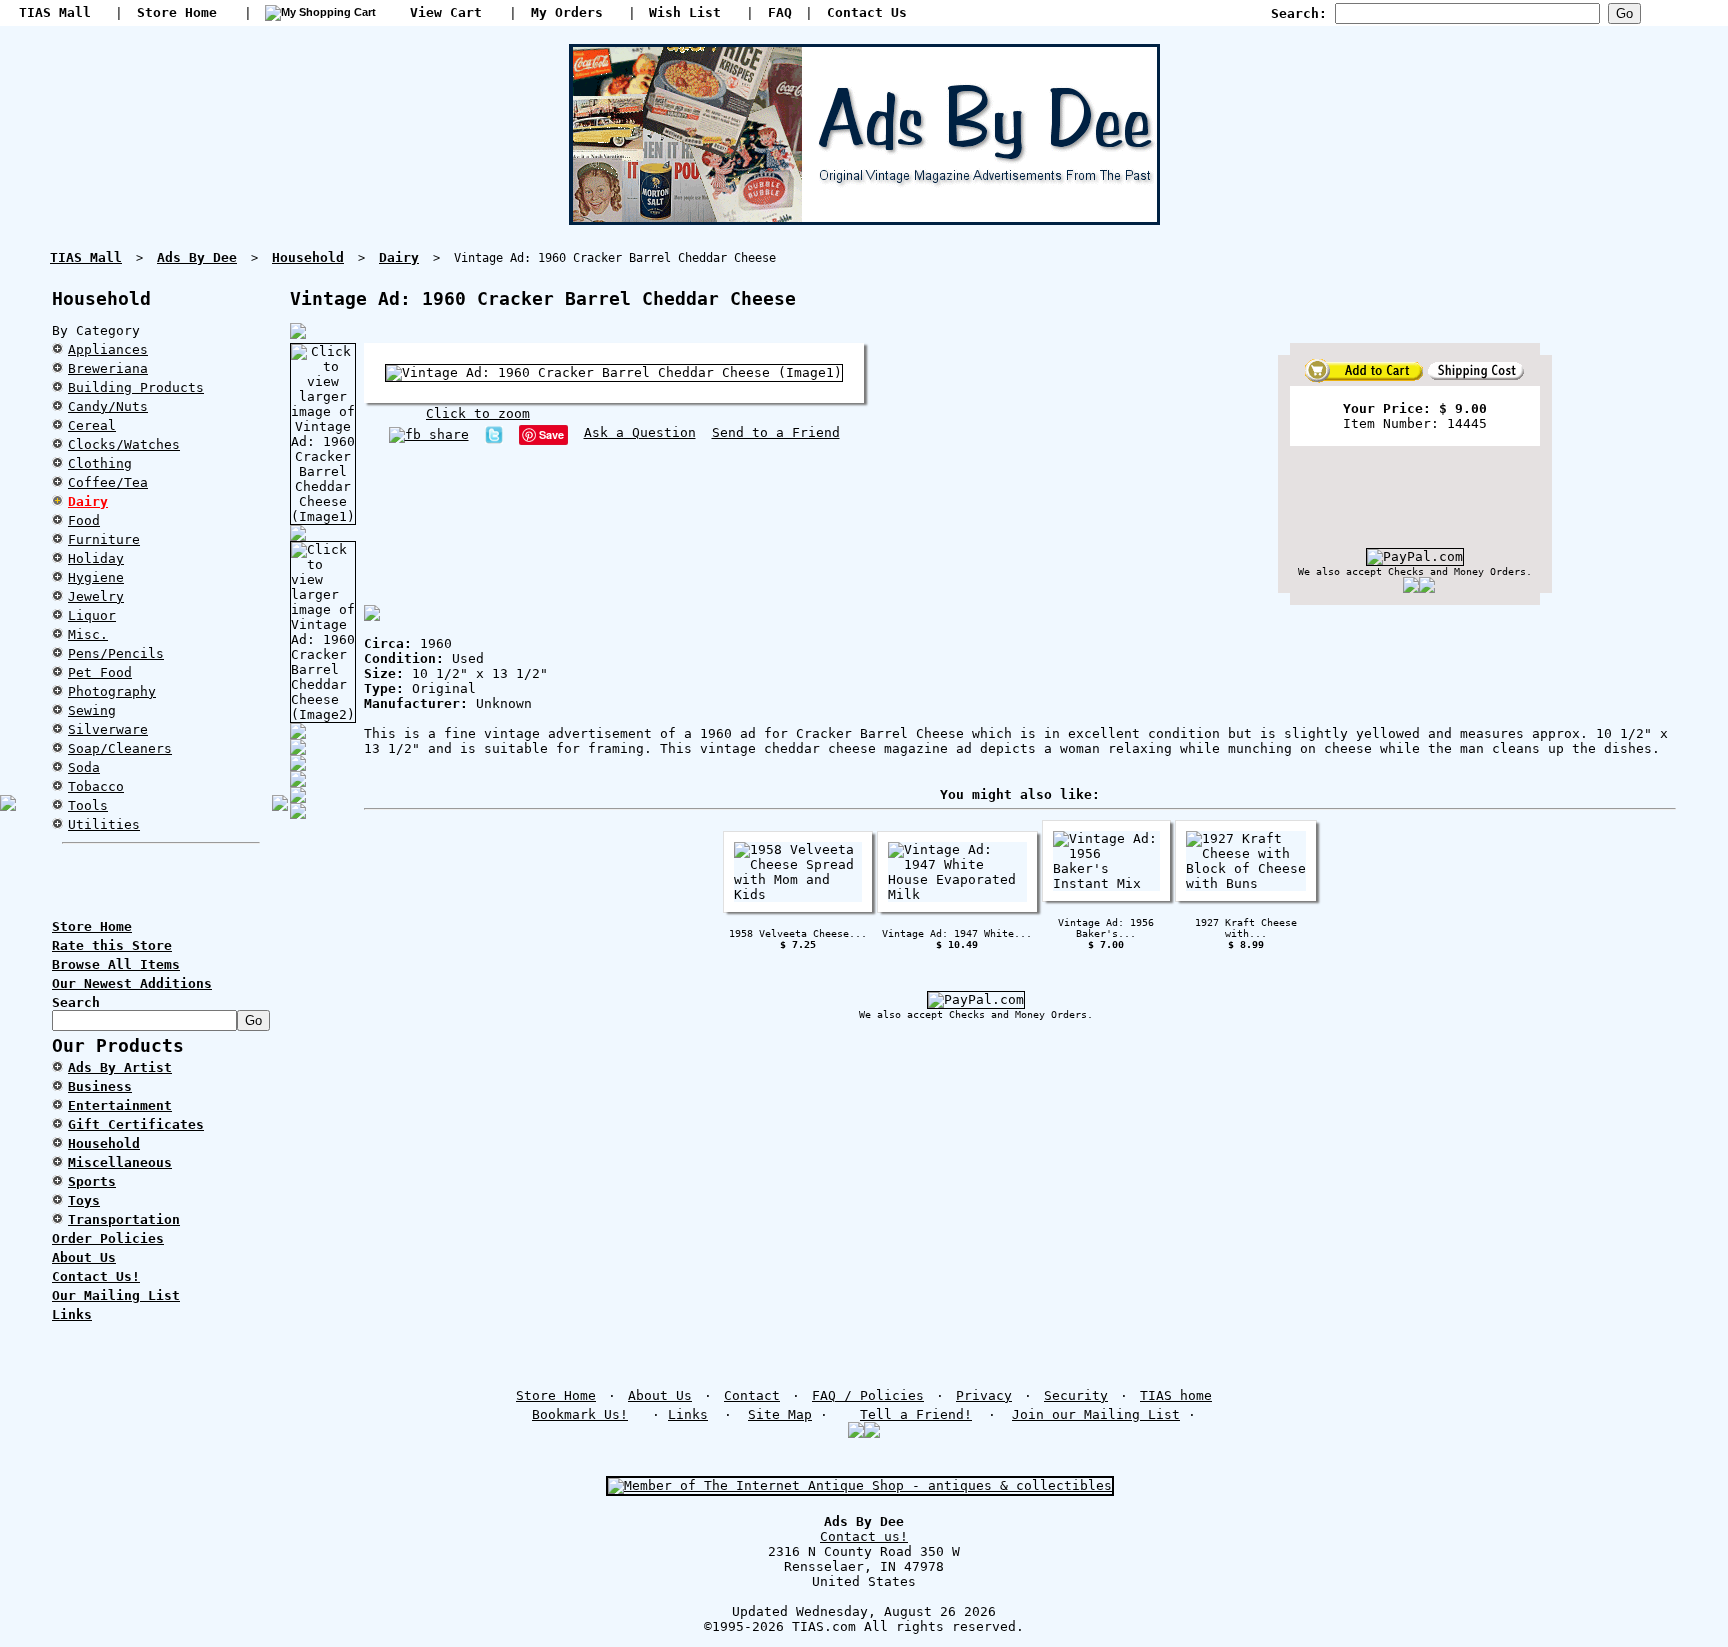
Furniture (104, 539)
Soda (84, 767)
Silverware (108, 729)
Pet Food (100, 672)
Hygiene (96, 577)
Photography (112, 691)
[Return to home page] (864, 217)
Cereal (92, 425)
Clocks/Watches (124, 444)
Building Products (136, 387)
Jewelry (96, 596)
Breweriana (108, 368)
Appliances (108, 349)
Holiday (96, 558)
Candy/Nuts (108, 406)
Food (84, 520)
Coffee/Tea (108, 482)
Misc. (88, 634)
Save (551, 434)
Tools (88, 805)
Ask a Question (640, 432)
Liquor (92, 615)
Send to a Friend (776, 432)
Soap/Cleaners (120, 748)
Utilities (104, 824)
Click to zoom (478, 413)
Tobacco (96, 786)
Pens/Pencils (116, 653)
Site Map (780, 1414)
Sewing (92, 710)
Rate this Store (112, 945)
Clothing (100, 463)
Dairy (88, 501)
